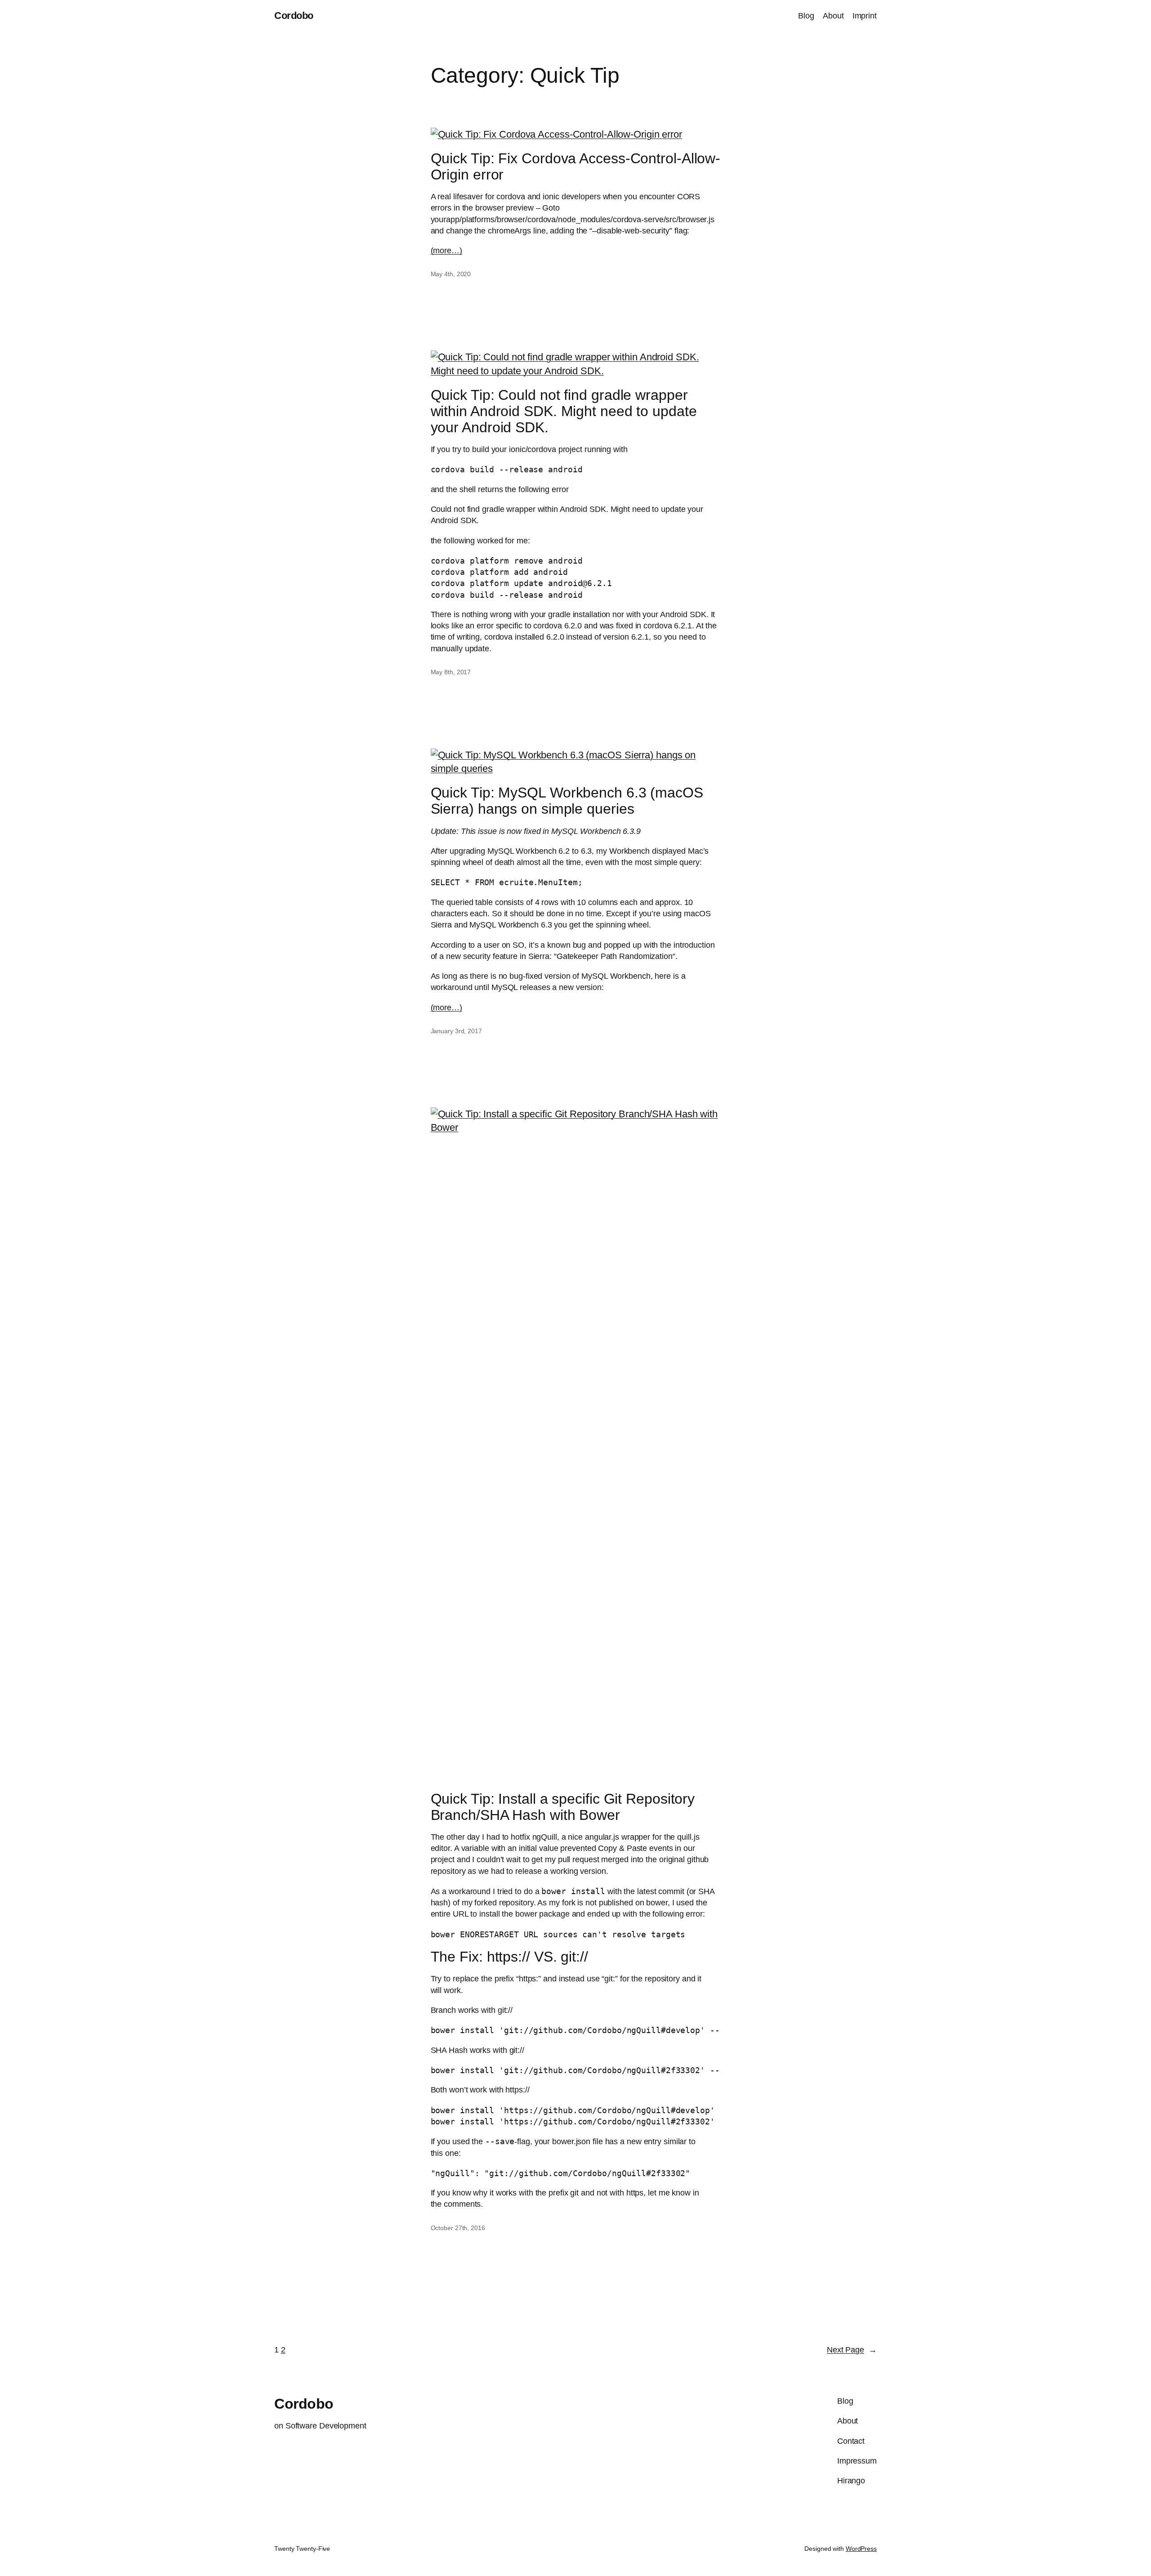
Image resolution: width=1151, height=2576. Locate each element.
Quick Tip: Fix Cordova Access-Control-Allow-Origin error (576, 166)
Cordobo (294, 16)
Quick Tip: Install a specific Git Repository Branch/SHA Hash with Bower (563, 1807)
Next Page (852, 2350)
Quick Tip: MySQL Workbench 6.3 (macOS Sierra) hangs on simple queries (567, 801)
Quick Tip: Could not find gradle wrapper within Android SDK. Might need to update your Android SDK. (564, 411)
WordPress (861, 2549)
